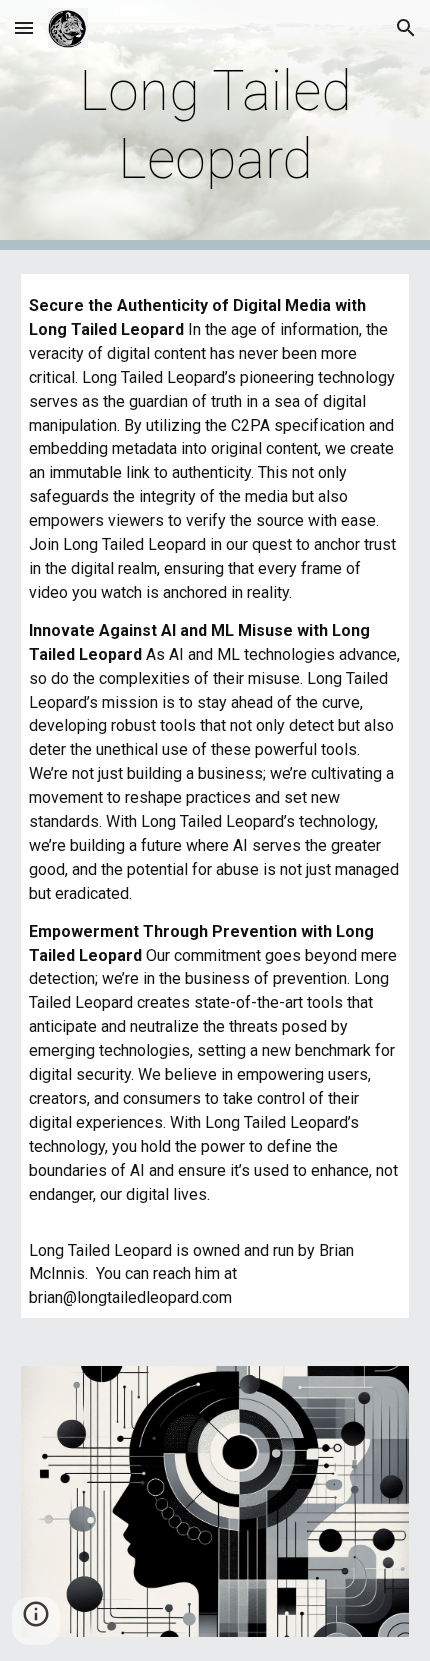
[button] (24, 27)
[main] (215, 125)
